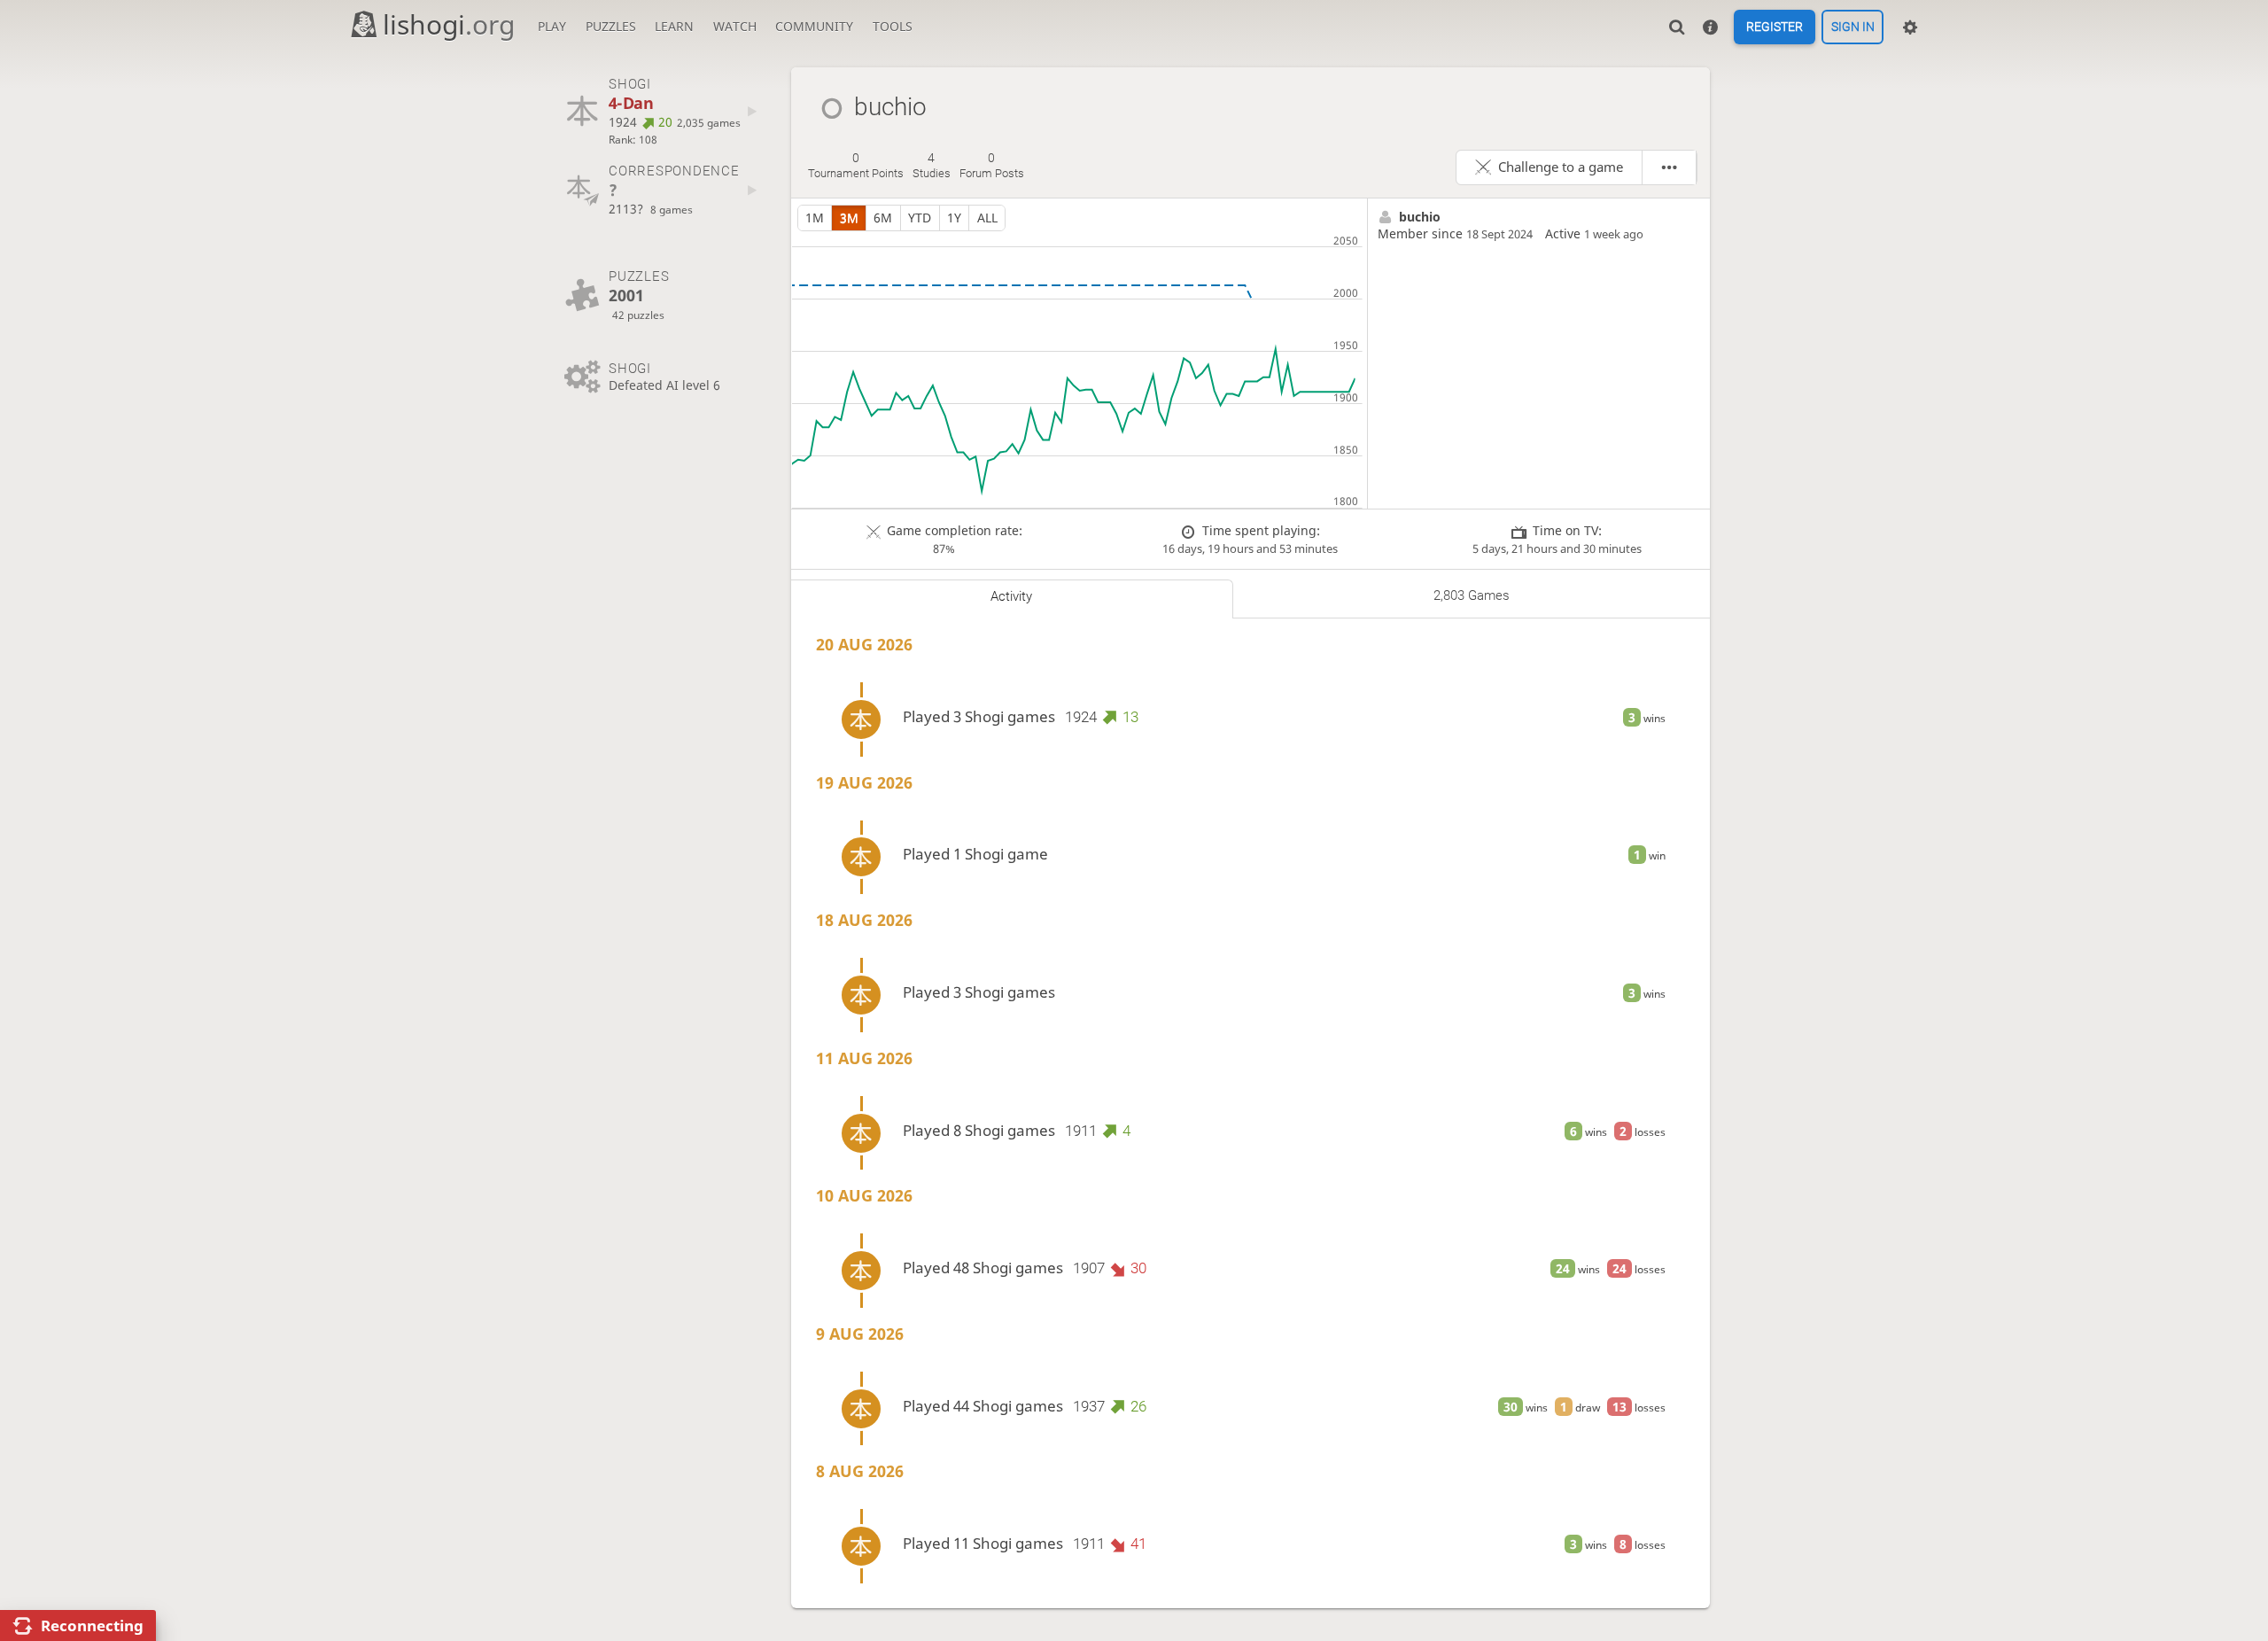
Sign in (1853, 27)
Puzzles (611, 26)
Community (814, 26)
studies (932, 166)
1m (815, 218)
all (987, 218)
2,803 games (1472, 595)
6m (883, 218)
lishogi (449, 24)
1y (954, 218)
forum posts (992, 166)
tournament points (856, 166)
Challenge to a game (1561, 167)
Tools (893, 26)
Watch (735, 26)
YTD (920, 218)
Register (1775, 27)
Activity (1011, 596)
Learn (674, 26)
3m (849, 218)
